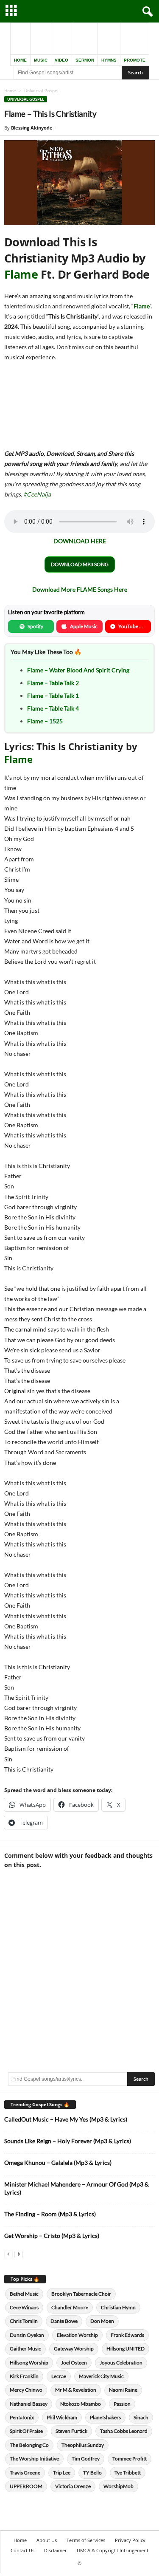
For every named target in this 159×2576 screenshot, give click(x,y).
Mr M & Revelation (76, 2390)
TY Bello (92, 2473)
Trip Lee (62, 2473)
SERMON (85, 60)
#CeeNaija (37, 494)
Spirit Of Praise (26, 2431)
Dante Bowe (64, 2321)
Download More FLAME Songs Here (80, 589)
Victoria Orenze (73, 2486)
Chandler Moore (70, 2307)
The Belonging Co (29, 2445)
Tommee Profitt (130, 2459)
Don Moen (102, 2321)
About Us (47, 2540)
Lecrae (59, 2376)
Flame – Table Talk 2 (53, 683)
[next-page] (19, 2254)
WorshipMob (119, 2486)
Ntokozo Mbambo (81, 2404)
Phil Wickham (62, 2417)
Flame (21, 274)
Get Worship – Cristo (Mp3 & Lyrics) (52, 2236)
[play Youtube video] (79, 183)
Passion (122, 2404)
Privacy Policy (130, 2540)
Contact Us (22, 2550)
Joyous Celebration (121, 2363)
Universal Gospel (26, 99)
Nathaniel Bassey (29, 2404)
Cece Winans (24, 2307)
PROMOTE (135, 60)
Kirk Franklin (24, 2376)
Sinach (141, 2417)
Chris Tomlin (24, 2321)
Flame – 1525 (45, 721)
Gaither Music (25, 2349)
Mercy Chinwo (26, 2390)
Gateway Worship (74, 2349)
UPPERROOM (26, 2486)
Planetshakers (105, 2417)
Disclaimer (56, 2550)
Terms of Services (86, 2540)
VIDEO (61, 60)
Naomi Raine (123, 2390)
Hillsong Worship (29, 2363)
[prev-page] (8, 2254)
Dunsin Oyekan (27, 2335)
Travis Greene (25, 2473)
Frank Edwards (127, 2335)
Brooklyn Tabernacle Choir (81, 2294)
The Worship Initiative (34, 2459)
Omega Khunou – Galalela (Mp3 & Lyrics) (58, 2163)
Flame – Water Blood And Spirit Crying (78, 670)
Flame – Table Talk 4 (53, 708)
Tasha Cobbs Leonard (124, 2431)
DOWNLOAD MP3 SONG (80, 564)
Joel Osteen (74, 2363)
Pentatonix (22, 2417)
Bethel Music (24, 2294)
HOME (20, 60)
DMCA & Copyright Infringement (113, 2550)
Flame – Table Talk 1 (53, 695)
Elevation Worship (77, 2335)
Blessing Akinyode (32, 128)
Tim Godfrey (86, 2459)
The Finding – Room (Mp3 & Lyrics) (50, 2214)
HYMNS (109, 60)
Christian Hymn (118, 2307)
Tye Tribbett (128, 2473)
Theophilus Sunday (83, 2445)
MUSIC (41, 60)
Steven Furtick (71, 2431)
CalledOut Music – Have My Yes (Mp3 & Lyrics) (66, 2119)
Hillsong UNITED (126, 2349)
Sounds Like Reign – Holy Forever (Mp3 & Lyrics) (68, 2141)
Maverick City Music (101, 2376)
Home (10, 90)
